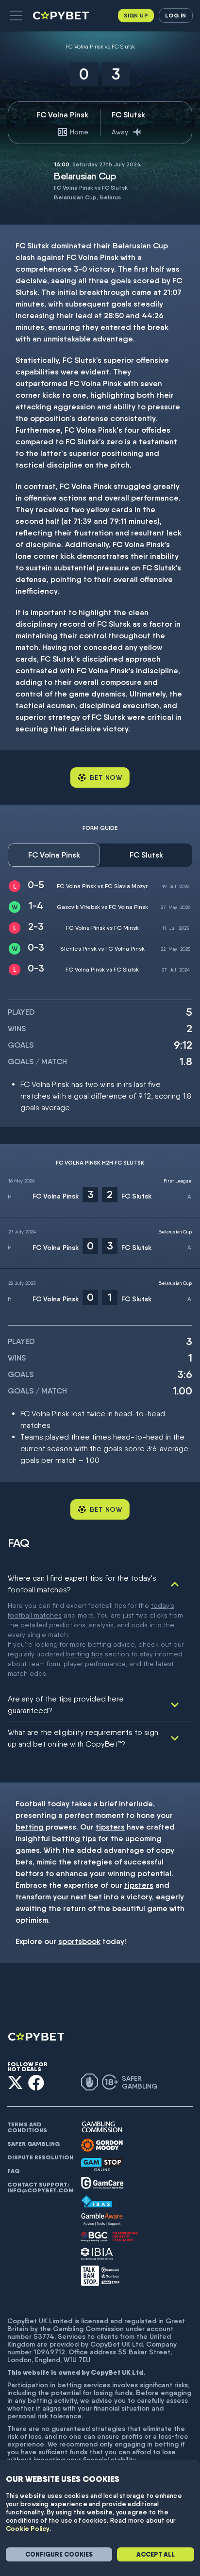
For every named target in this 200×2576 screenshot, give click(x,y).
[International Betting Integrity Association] (97, 2254)
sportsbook (79, 1941)
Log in (175, 15)
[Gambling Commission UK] (102, 2127)
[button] (16, 16)
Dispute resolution (40, 2157)
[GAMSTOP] (102, 2164)
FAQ (14, 2171)
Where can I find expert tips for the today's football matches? (82, 1584)
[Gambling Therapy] (102, 2145)
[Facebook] (36, 2082)
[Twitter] (15, 2082)
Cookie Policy (28, 2528)
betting (30, 1827)
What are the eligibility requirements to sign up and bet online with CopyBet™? (83, 1738)
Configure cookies (59, 2554)
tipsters (110, 1827)
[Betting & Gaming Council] (109, 2237)
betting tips (84, 1654)
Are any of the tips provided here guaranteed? (66, 1705)
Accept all (156, 2554)
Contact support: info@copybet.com (40, 2187)
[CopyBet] (62, 16)
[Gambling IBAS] (97, 2202)
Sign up (136, 15)
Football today (42, 1804)
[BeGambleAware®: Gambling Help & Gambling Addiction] (102, 2220)
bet (95, 1897)
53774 (44, 2336)
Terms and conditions (27, 2127)
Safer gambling (33, 2144)
